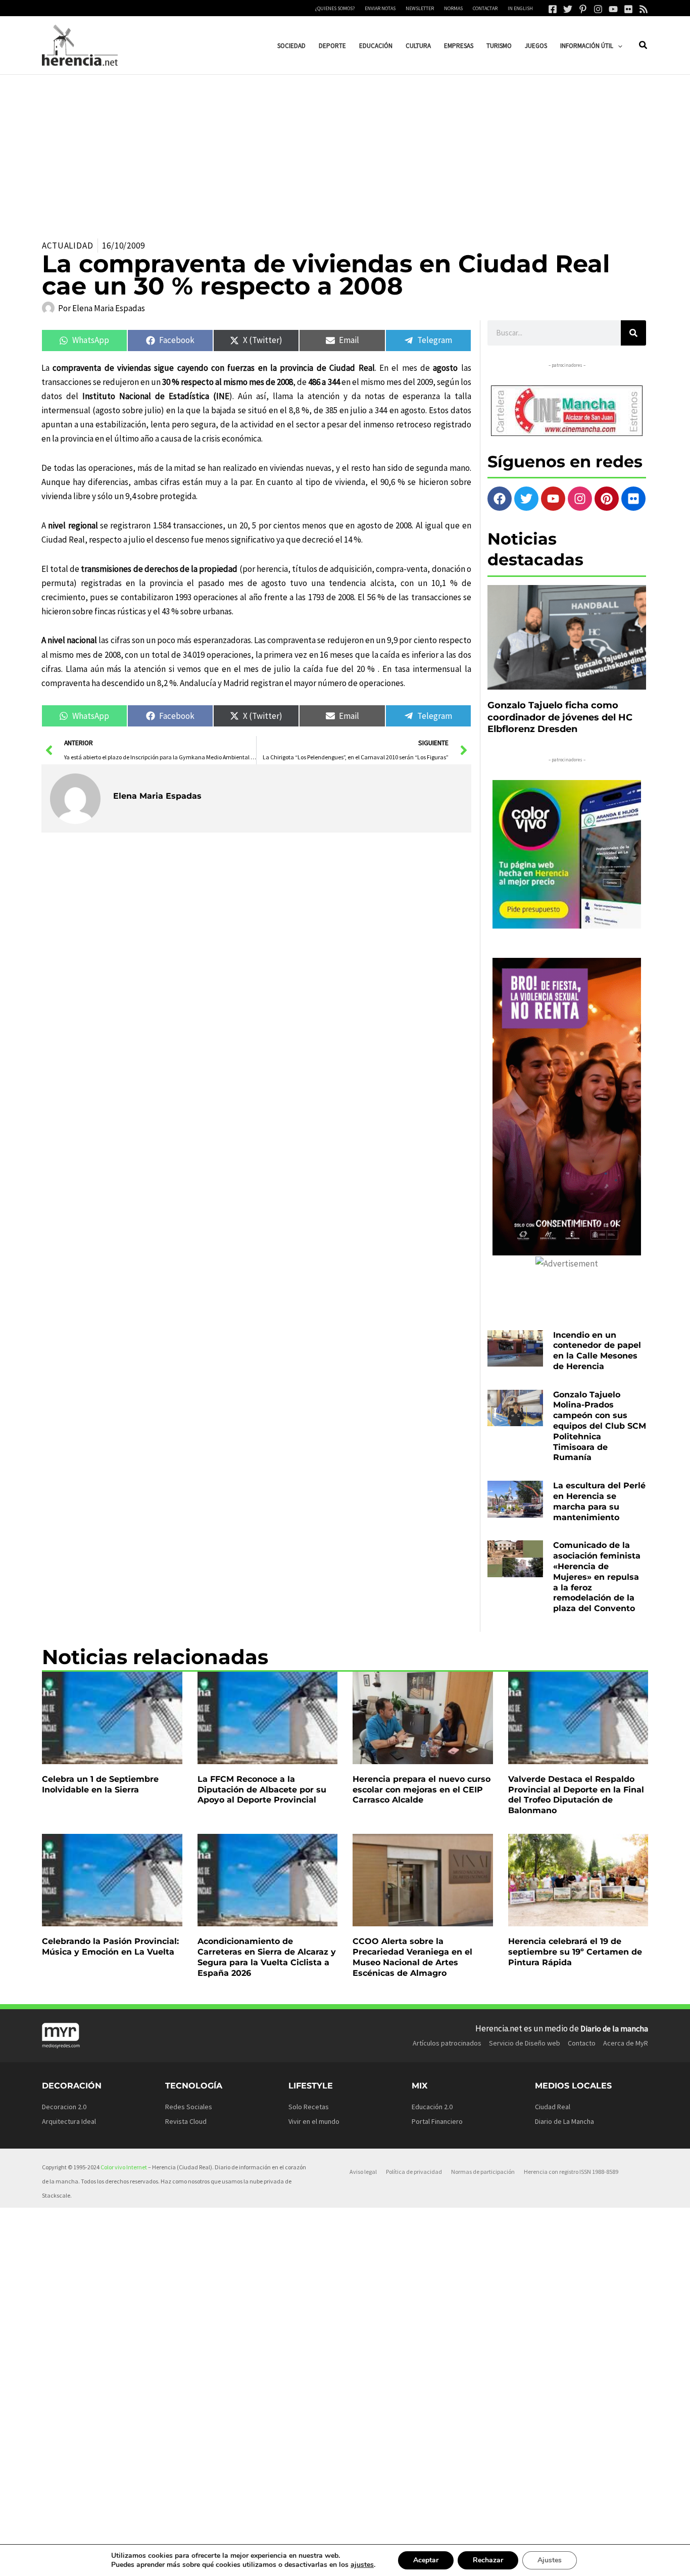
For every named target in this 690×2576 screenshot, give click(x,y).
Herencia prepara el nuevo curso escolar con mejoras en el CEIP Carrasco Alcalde (422, 1790)
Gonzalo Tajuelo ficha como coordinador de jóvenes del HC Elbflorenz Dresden (560, 717)
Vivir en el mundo (314, 2121)
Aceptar (426, 2560)
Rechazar (488, 2560)
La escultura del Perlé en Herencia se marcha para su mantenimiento (599, 1501)
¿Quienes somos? (335, 8)
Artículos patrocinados (447, 2043)
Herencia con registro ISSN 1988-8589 (571, 2172)
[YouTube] (613, 9)
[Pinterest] (583, 9)
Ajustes (550, 2560)
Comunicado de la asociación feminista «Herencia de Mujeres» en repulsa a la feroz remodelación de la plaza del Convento (597, 1577)
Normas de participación (483, 2172)
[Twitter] (568, 9)
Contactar (485, 8)
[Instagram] (598, 9)
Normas (453, 8)
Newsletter (420, 8)
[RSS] (644, 9)
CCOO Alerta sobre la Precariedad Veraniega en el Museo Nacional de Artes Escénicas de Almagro (412, 1957)
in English (520, 8)
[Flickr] (628, 9)
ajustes (362, 2565)
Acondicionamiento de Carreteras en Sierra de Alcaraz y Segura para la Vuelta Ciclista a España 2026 (267, 1957)
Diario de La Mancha (564, 2121)
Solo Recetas (309, 2107)
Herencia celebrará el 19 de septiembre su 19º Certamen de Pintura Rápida (575, 1952)
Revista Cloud (186, 2121)
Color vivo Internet (124, 2167)
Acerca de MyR (626, 2043)
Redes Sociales (189, 2107)
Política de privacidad (414, 2172)
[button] (618, 46)
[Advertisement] (345, 151)
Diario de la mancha (614, 2028)
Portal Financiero (437, 2121)
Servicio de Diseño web (525, 2043)
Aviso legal (363, 2172)
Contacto (582, 2043)
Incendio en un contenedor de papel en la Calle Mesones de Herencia (597, 1351)
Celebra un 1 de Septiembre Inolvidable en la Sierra (100, 1784)
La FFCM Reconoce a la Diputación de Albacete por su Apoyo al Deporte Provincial (262, 1790)
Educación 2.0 (432, 2107)
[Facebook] (553, 9)
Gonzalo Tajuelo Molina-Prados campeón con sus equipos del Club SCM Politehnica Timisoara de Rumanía (600, 1426)
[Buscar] (633, 333)
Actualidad (68, 246)
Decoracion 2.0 (64, 2107)
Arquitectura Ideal (69, 2121)
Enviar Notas (380, 8)
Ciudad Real (553, 2107)
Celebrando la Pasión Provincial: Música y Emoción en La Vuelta (110, 1947)
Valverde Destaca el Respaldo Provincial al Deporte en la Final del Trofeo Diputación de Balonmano (576, 1795)
